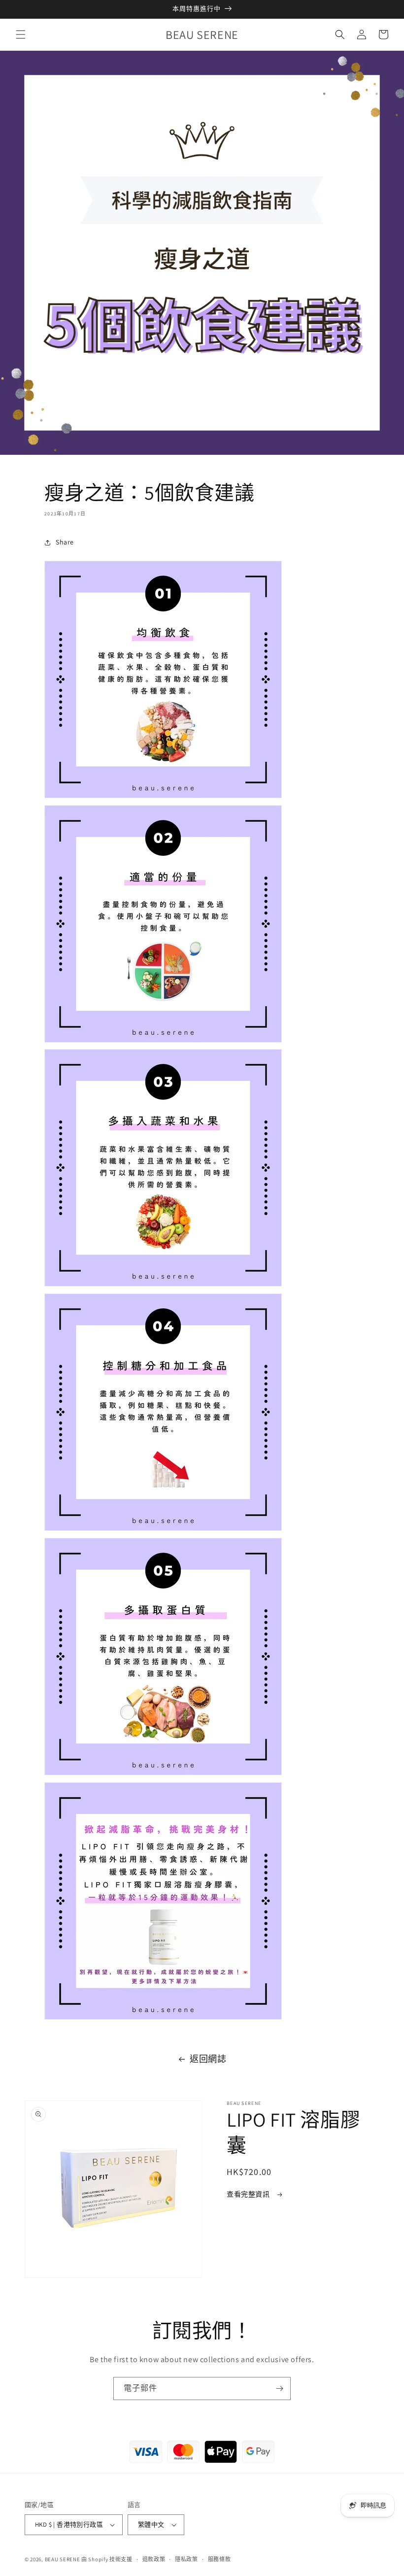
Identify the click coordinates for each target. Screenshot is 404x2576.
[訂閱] (279, 2389)
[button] (21, 34)
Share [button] (65, 542)
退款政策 (154, 2559)
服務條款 (219, 2559)
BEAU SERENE (63, 2559)
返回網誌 (208, 2059)
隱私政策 (186, 2559)
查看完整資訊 (249, 2194)
